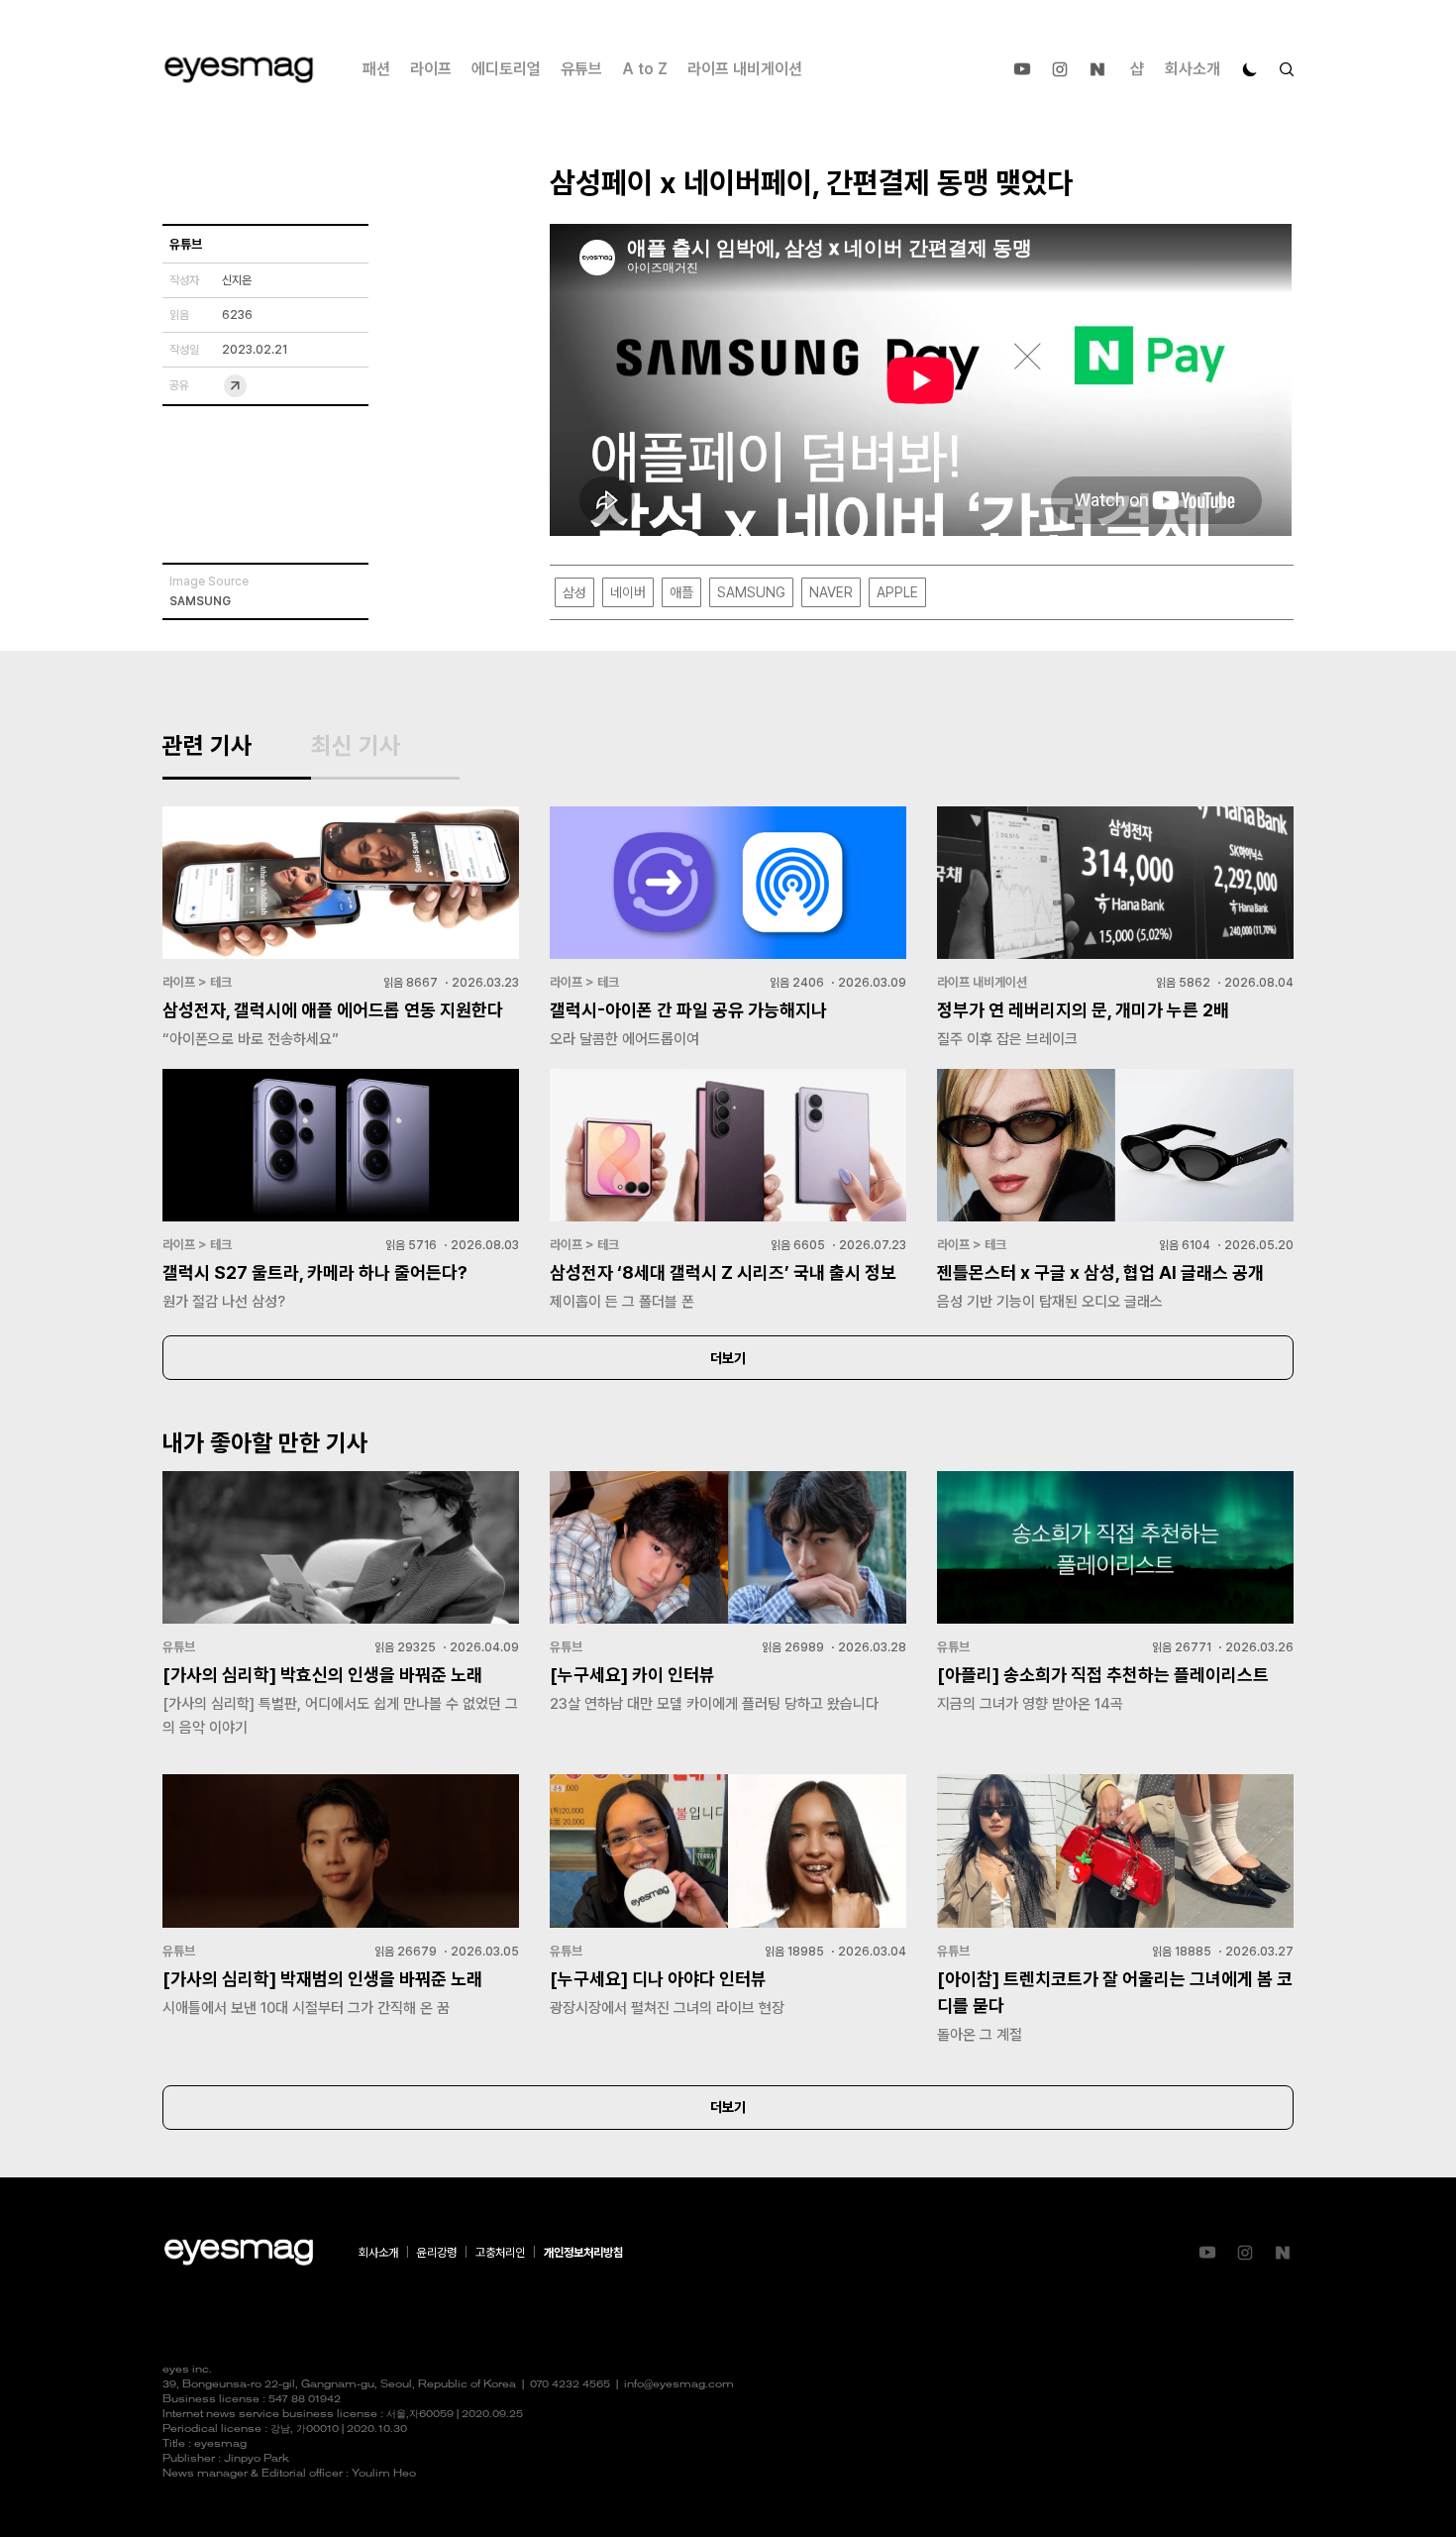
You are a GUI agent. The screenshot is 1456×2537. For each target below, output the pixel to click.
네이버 (628, 592)
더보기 (728, 1358)
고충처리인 (500, 2253)
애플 (681, 592)
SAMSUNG (751, 592)
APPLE (897, 592)
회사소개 (1193, 69)
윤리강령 (437, 2253)
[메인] (239, 70)
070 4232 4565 (570, 2385)
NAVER (831, 592)
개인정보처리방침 (583, 2253)
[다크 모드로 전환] (1250, 69)
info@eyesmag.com (679, 2385)
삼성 (574, 592)
